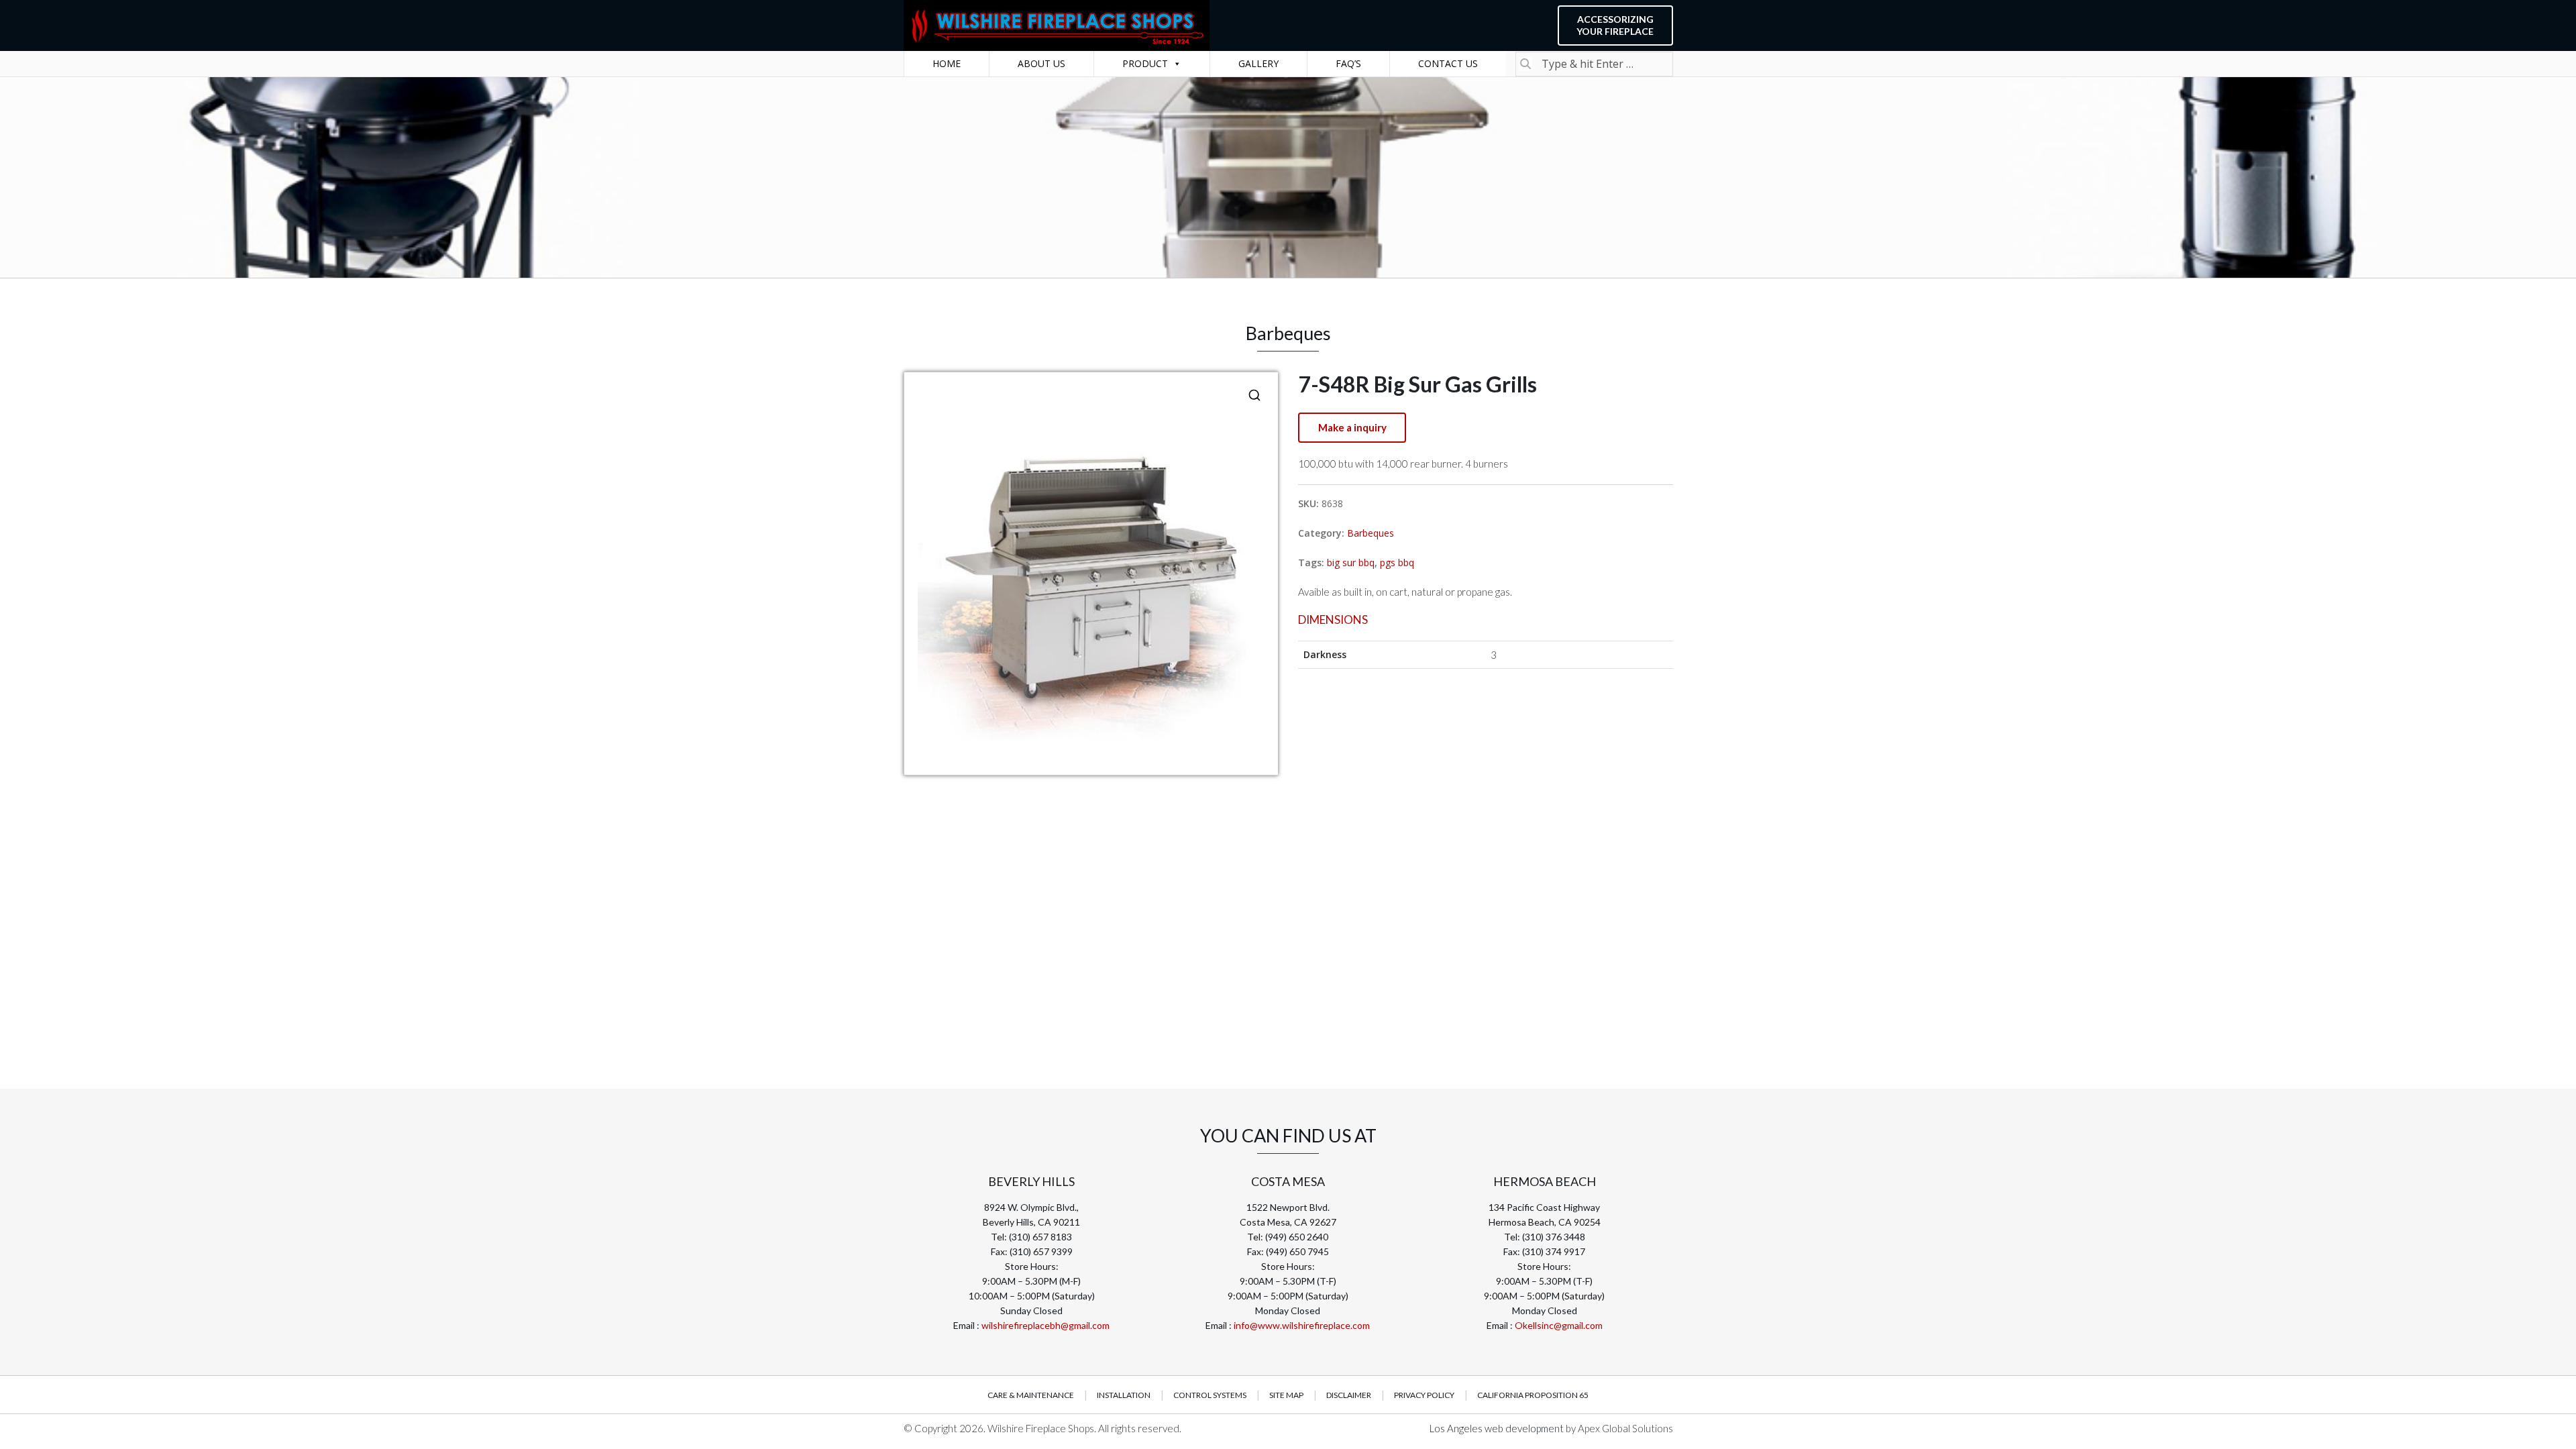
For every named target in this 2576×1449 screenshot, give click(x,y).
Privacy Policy (1424, 1395)
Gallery (1258, 63)
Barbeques (1371, 533)
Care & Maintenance (1031, 1395)
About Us (1041, 63)
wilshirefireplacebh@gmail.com (1045, 1325)
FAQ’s (1348, 63)
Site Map (1286, 1395)
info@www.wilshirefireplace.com (1302, 1325)
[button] (1254, 395)
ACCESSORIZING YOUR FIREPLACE (1615, 25)
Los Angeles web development (1498, 1428)
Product (1145, 63)
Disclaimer (1349, 1395)
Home (947, 63)
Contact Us (1448, 63)
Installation (1124, 1395)
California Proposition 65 (1533, 1395)
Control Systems (1210, 1395)
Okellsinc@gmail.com (1559, 1325)
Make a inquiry (1352, 427)
